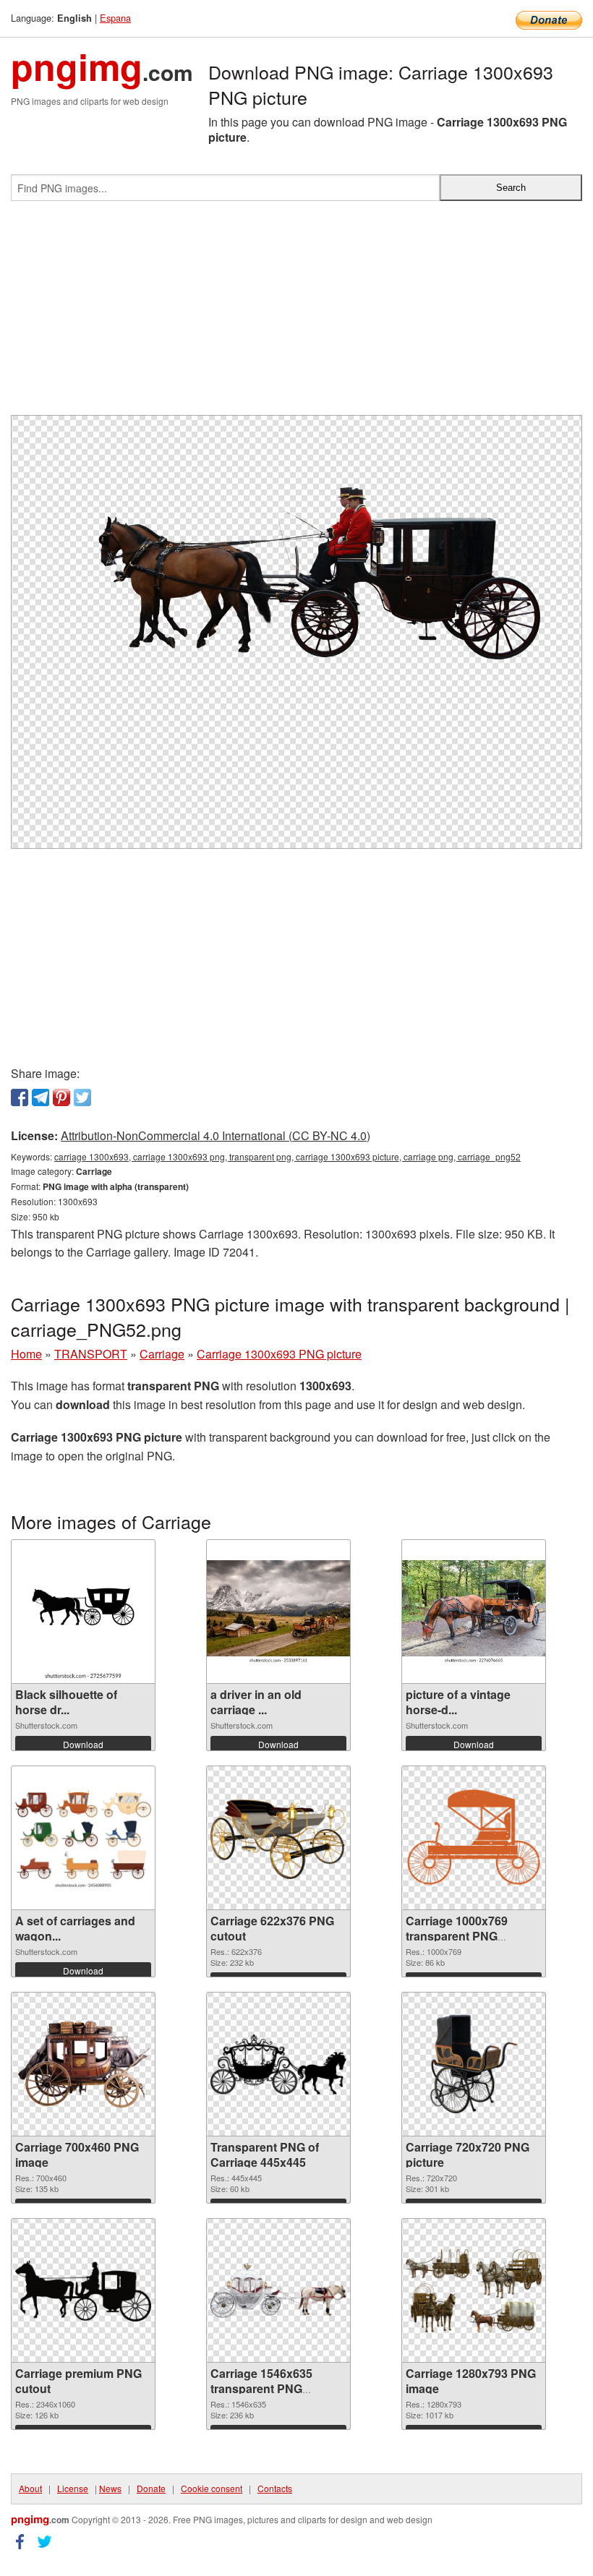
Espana (115, 18)
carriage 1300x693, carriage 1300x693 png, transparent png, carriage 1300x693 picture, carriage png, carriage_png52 (287, 1156)
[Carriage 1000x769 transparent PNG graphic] (474, 1838)
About (30, 2488)
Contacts (275, 2488)
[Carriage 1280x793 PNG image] (474, 2291)
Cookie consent (212, 2488)
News (110, 2488)
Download (83, 1744)
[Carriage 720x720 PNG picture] (474, 2064)
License (73, 2488)
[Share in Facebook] (20, 1097)
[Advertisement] (296, 314)
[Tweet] (82, 1097)
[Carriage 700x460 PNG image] (83, 2064)
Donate (151, 2488)
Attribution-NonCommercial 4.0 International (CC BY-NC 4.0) (216, 1135)
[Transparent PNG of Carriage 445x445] (278, 2064)
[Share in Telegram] (40, 1097)
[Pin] (61, 1097)
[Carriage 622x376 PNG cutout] (278, 1838)
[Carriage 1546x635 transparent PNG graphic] (278, 2291)
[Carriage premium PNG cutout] (83, 2291)
